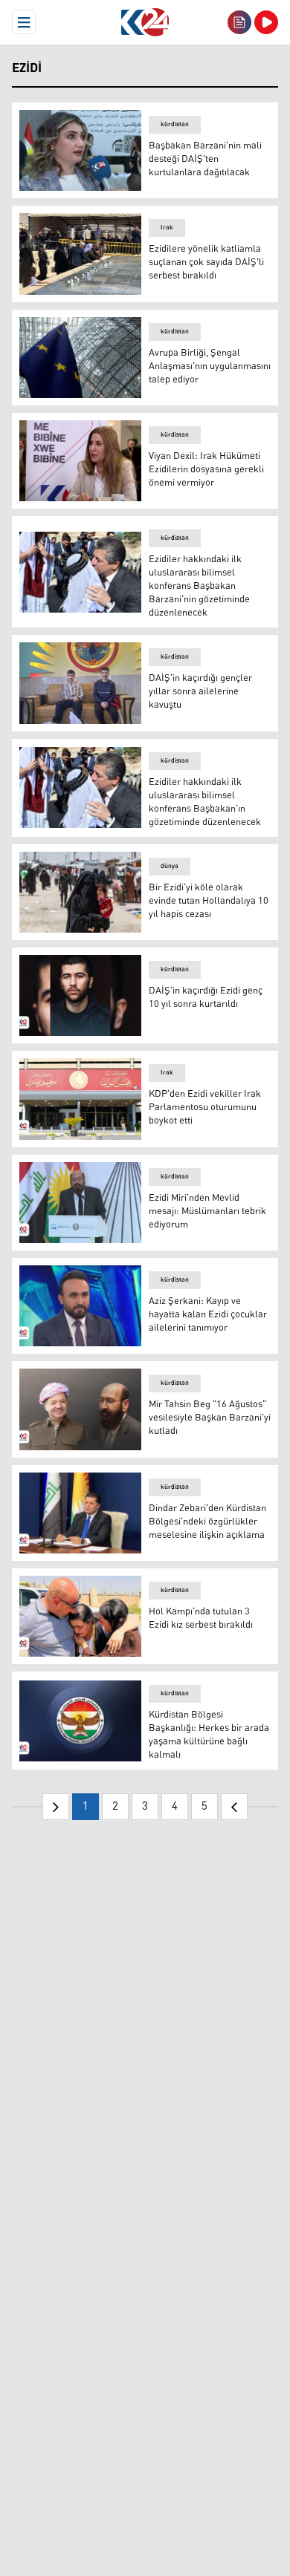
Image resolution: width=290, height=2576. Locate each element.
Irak (167, 228)
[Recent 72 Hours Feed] (239, 22)
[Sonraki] (234, 1807)
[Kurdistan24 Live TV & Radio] (266, 22)
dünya (170, 866)
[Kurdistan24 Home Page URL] (145, 22)
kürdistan (175, 124)
